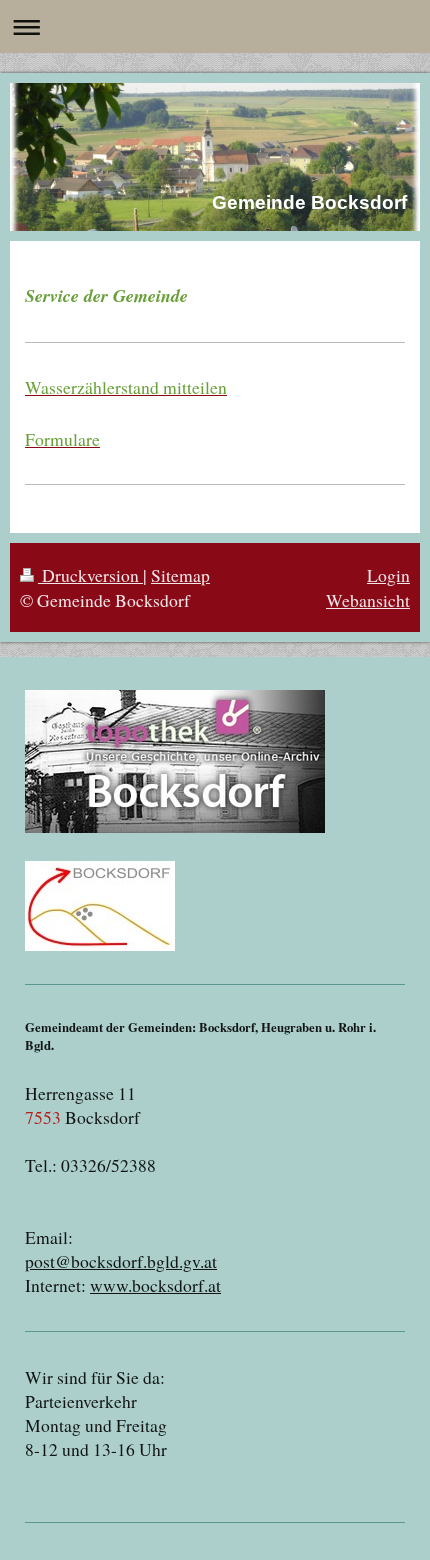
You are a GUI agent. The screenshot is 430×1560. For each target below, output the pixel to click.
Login (388, 575)
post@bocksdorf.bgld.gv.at (121, 1261)
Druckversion (90, 575)
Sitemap (180, 575)
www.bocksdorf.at (155, 1285)
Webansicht (368, 600)
